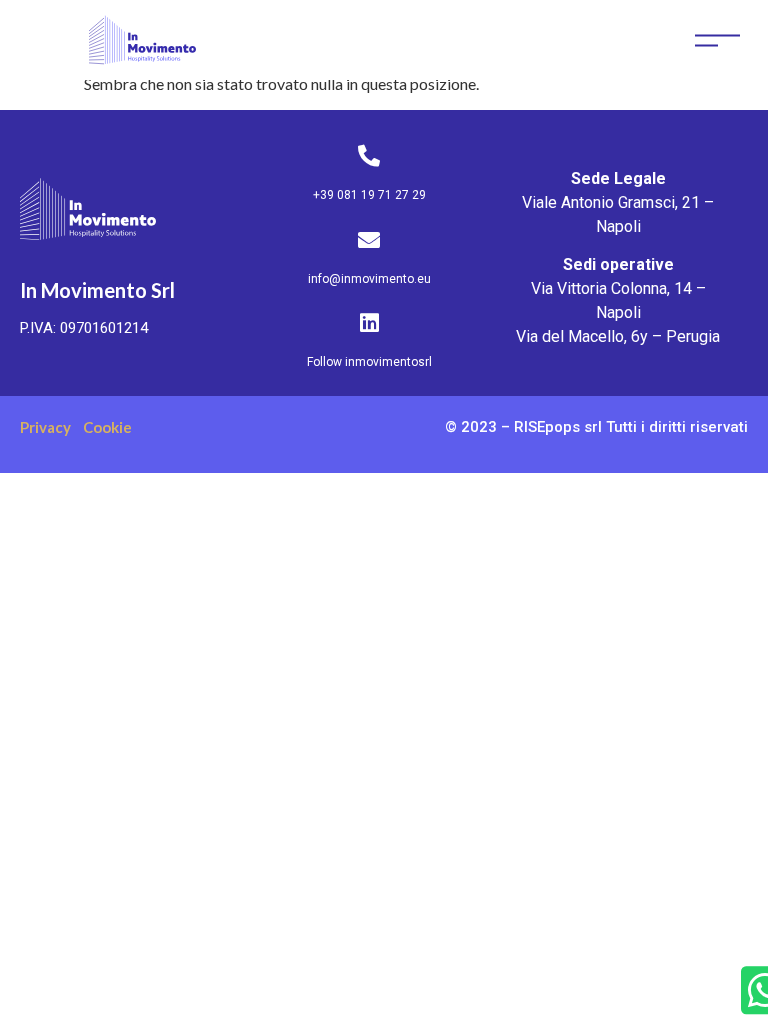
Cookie (107, 427)
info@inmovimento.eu (369, 279)
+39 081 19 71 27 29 (369, 195)
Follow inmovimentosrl (369, 362)
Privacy (45, 427)
